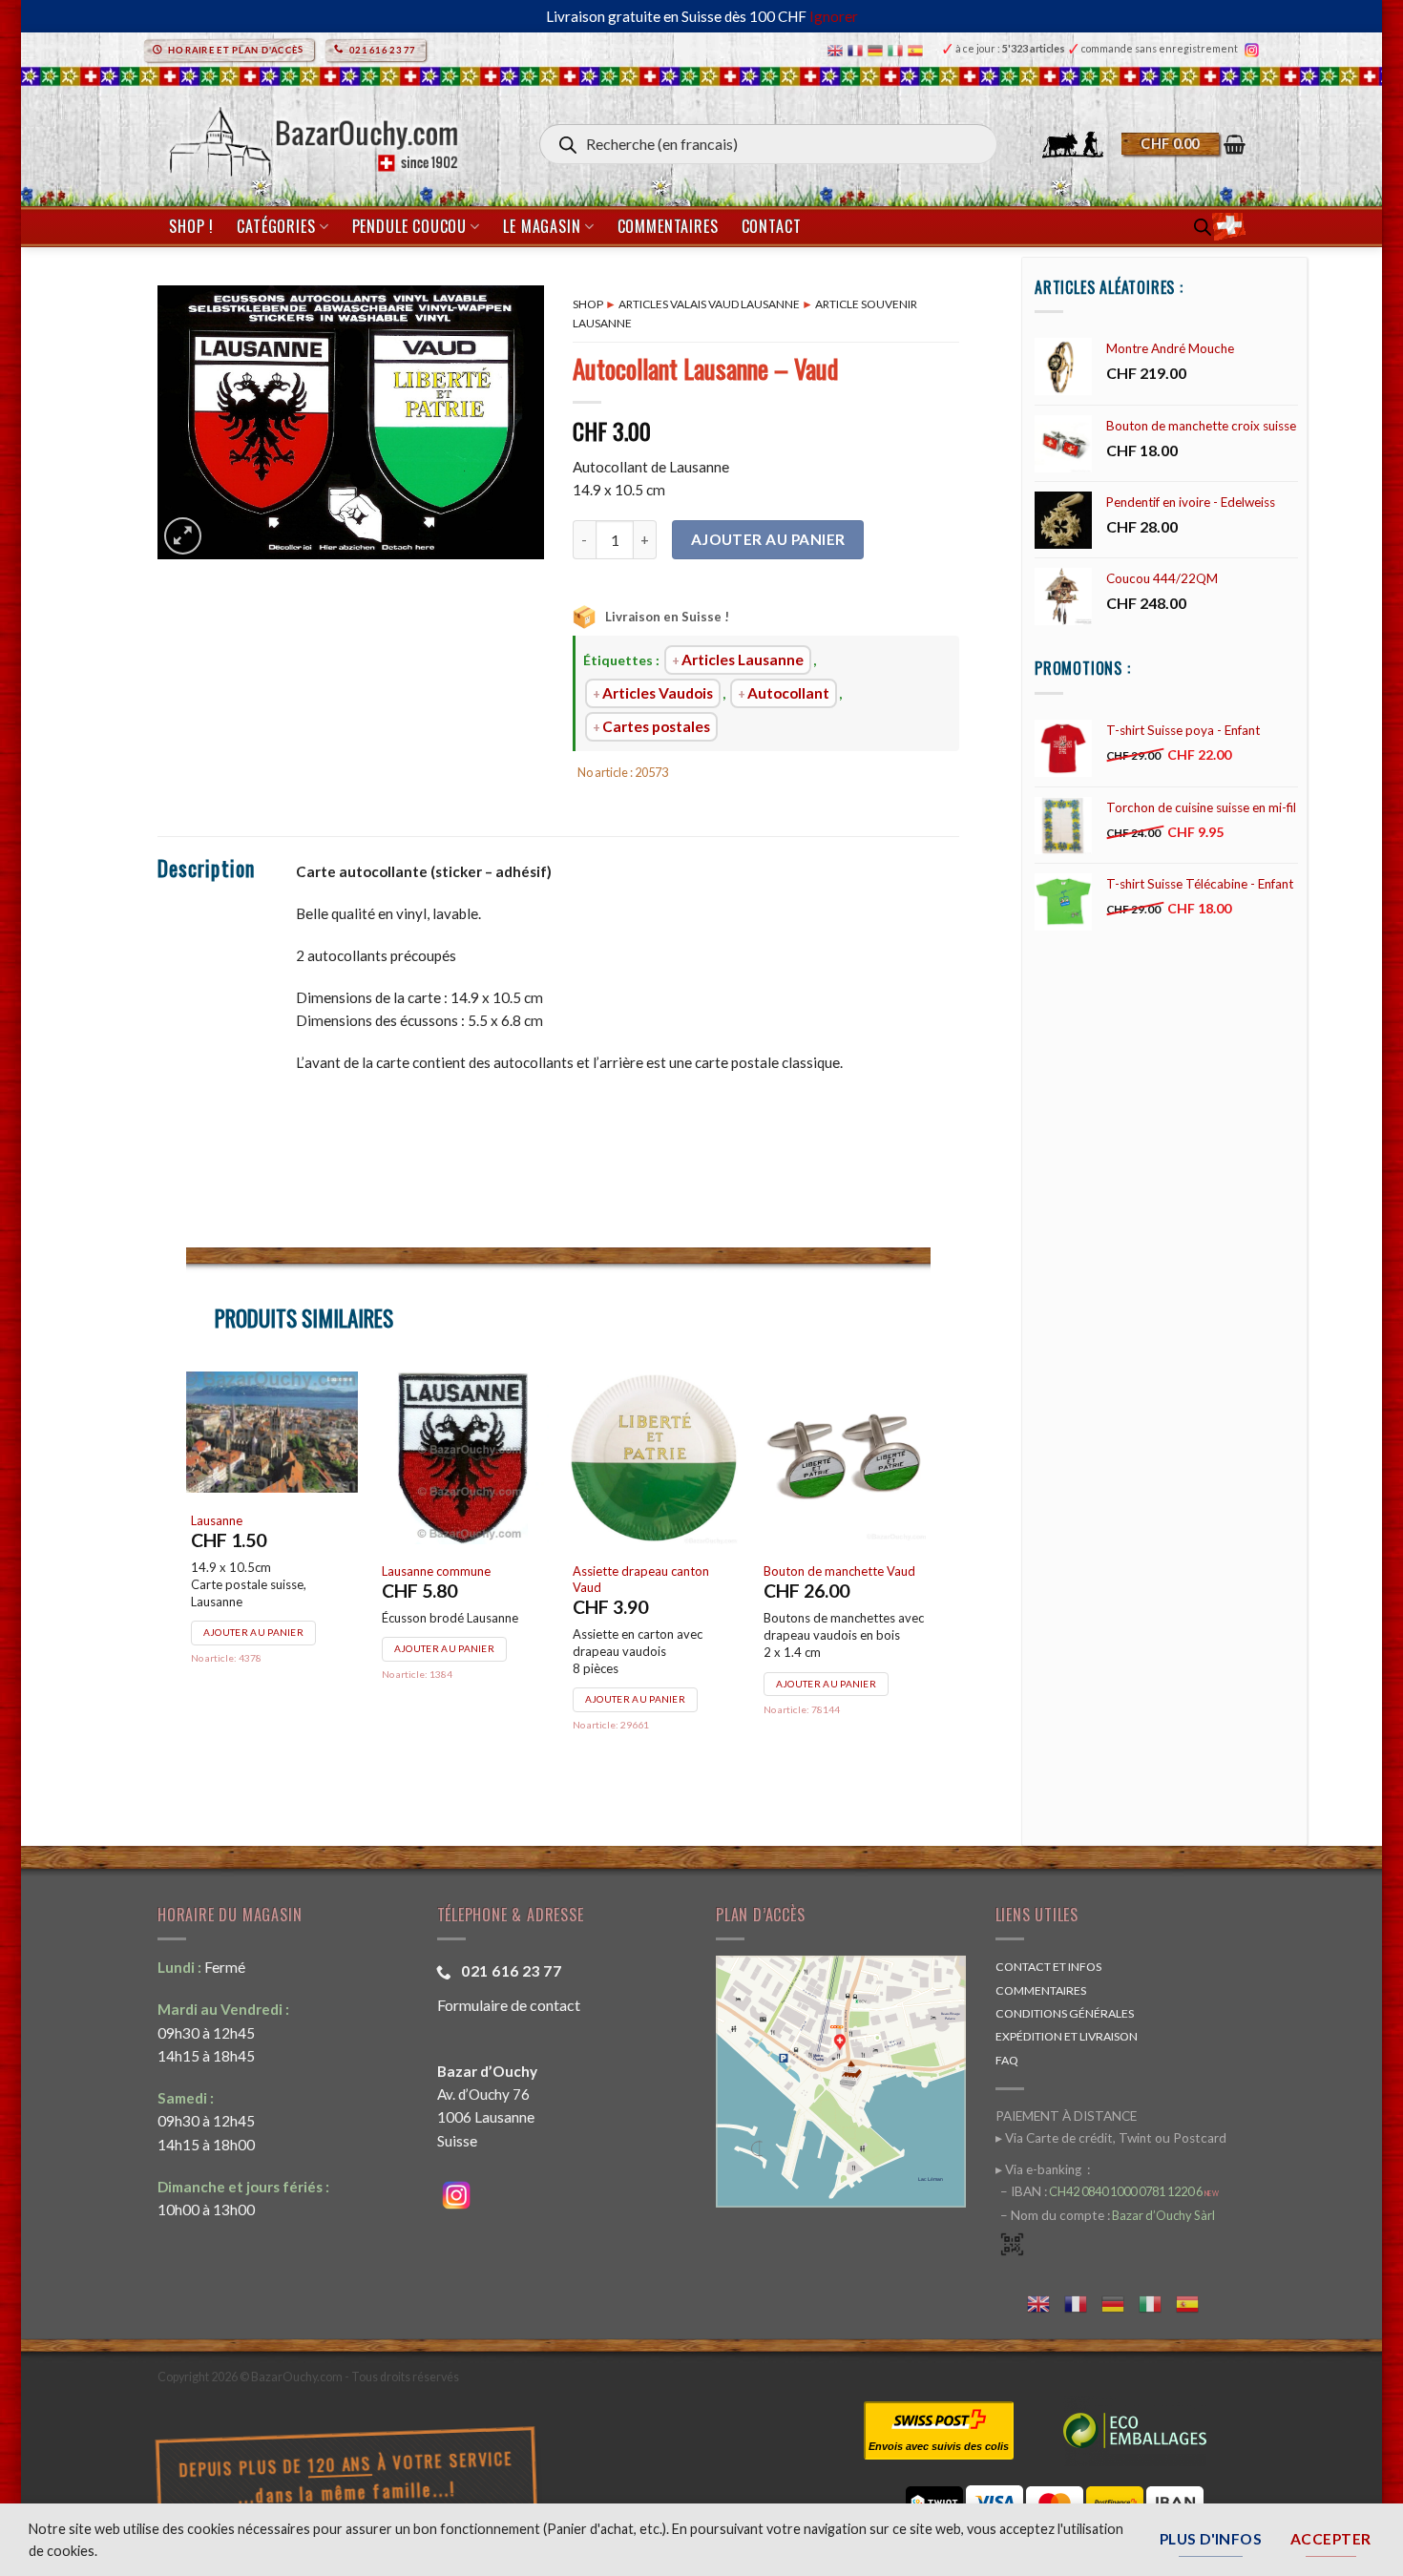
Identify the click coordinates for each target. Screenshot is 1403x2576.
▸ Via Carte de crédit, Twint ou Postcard (1111, 2138)
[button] (1183, 144)
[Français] (858, 49)
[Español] (918, 49)
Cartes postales (656, 726)
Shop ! (191, 226)
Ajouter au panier (768, 539)
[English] (838, 49)
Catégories (276, 226)
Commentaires (668, 226)
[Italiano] (898, 49)
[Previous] (187, 1578)
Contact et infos (1048, 1967)
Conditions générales (1065, 2013)
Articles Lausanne (743, 660)
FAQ (1007, 2060)
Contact (772, 226)
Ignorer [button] (834, 16)
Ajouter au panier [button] (253, 1598)
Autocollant (788, 693)
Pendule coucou (409, 226)
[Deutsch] (878, 49)
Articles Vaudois (658, 693)
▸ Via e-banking (1040, 2169)
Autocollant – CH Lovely (830, 1520)
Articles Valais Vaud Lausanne (709, 304)
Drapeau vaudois (620, 1573)
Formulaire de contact (509, 2005)
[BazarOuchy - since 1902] (312, 136)
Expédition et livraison (1067, 2036)
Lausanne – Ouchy (241, 1485)
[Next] (930, 1578)
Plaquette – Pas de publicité (459, 1571)
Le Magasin (542, 226)
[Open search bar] (1203, 227)
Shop (588, 304)
